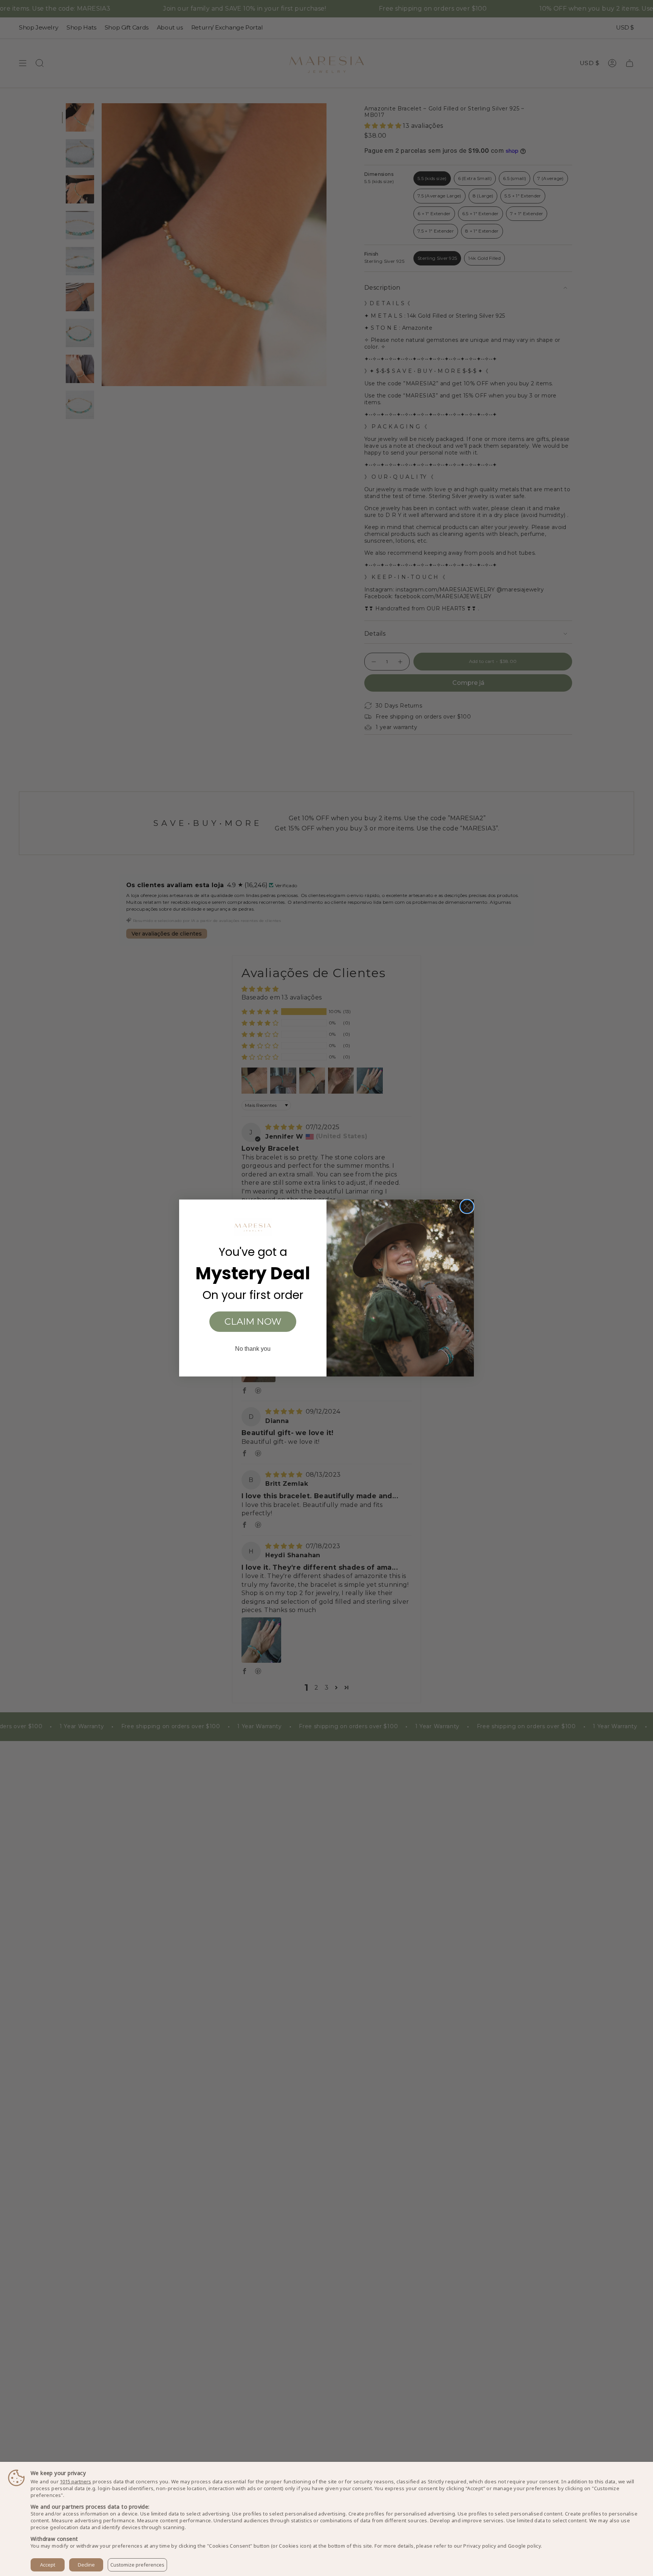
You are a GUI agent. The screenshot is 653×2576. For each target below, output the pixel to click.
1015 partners (75, 2482)
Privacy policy (480, 2546)
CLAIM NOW (253, 1321)
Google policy (524, 2546)
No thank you (253, 1349)
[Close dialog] (467, 1207)
